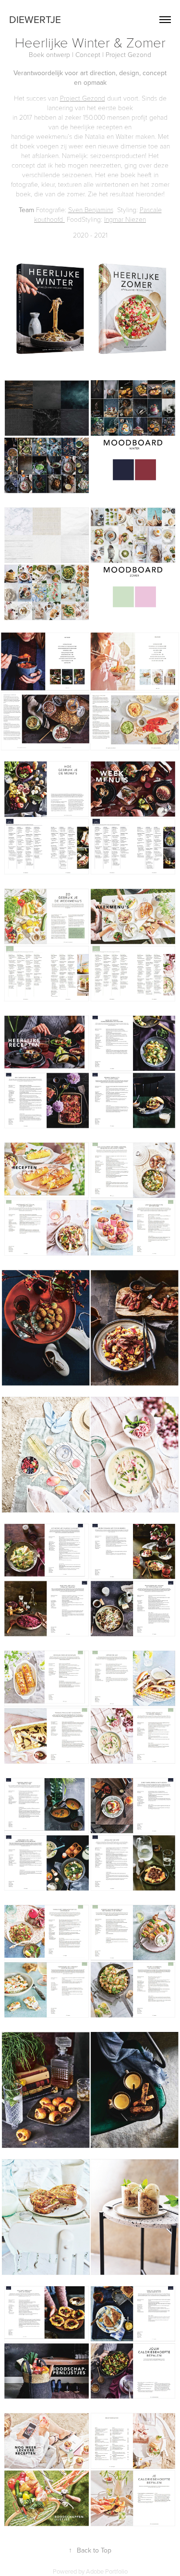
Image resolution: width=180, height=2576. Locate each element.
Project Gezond (83, 98)
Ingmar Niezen (125, 219)
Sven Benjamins (91, 210)
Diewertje (35, 19)
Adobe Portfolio (107, 2571)
